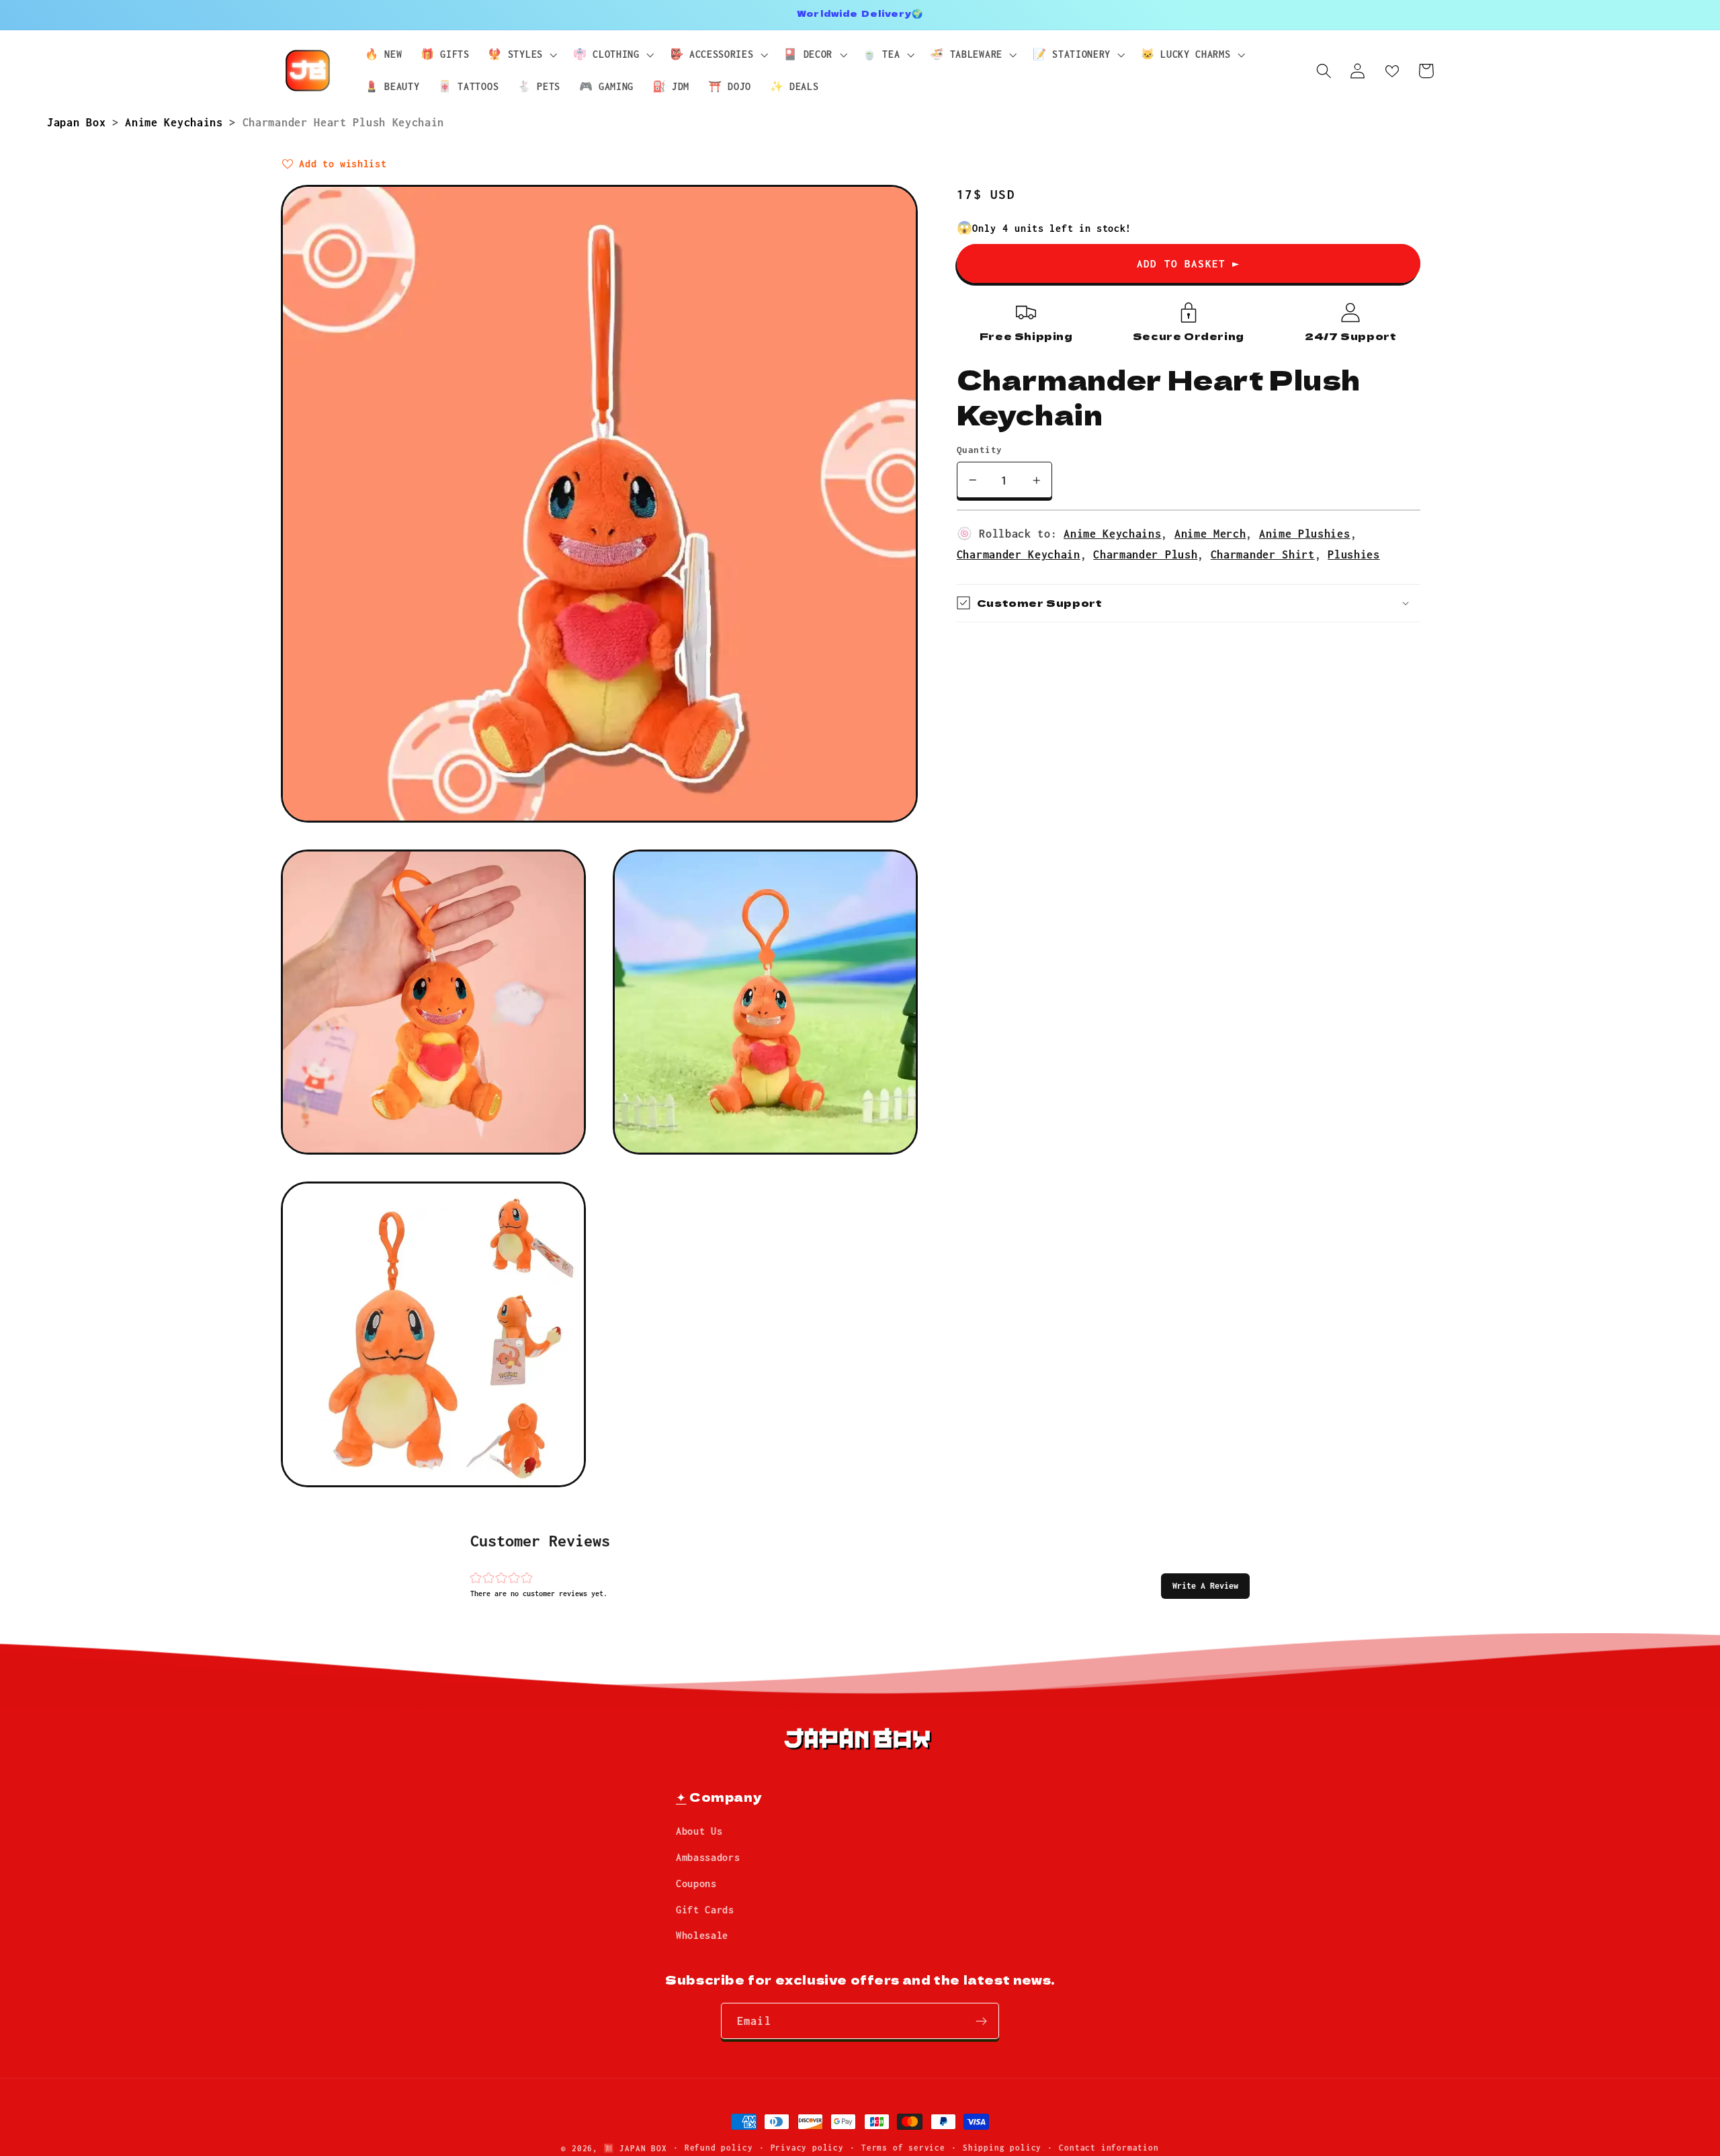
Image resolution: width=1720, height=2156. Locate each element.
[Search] (1324, 71)
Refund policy (719, 2148)
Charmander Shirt (1263, 554)
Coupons (696, 1883)
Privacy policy (807, 2148)
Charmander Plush (1145, 554)
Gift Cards (705, 1910)
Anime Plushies (1305, 533)
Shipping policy (1002, 2148)
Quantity (980, 450)
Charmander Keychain (1019, 554)
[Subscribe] (981, 2022)
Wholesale (702, 1936)
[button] (1205, 1586)
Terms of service (903, 2148)
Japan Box (80, 122)
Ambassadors (708, 1857)
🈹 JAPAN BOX (635, 2148)
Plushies (1354, 554)
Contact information (1109, 2148)
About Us (699, 1832)
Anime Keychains (177, 122)
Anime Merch (1210, 533)
